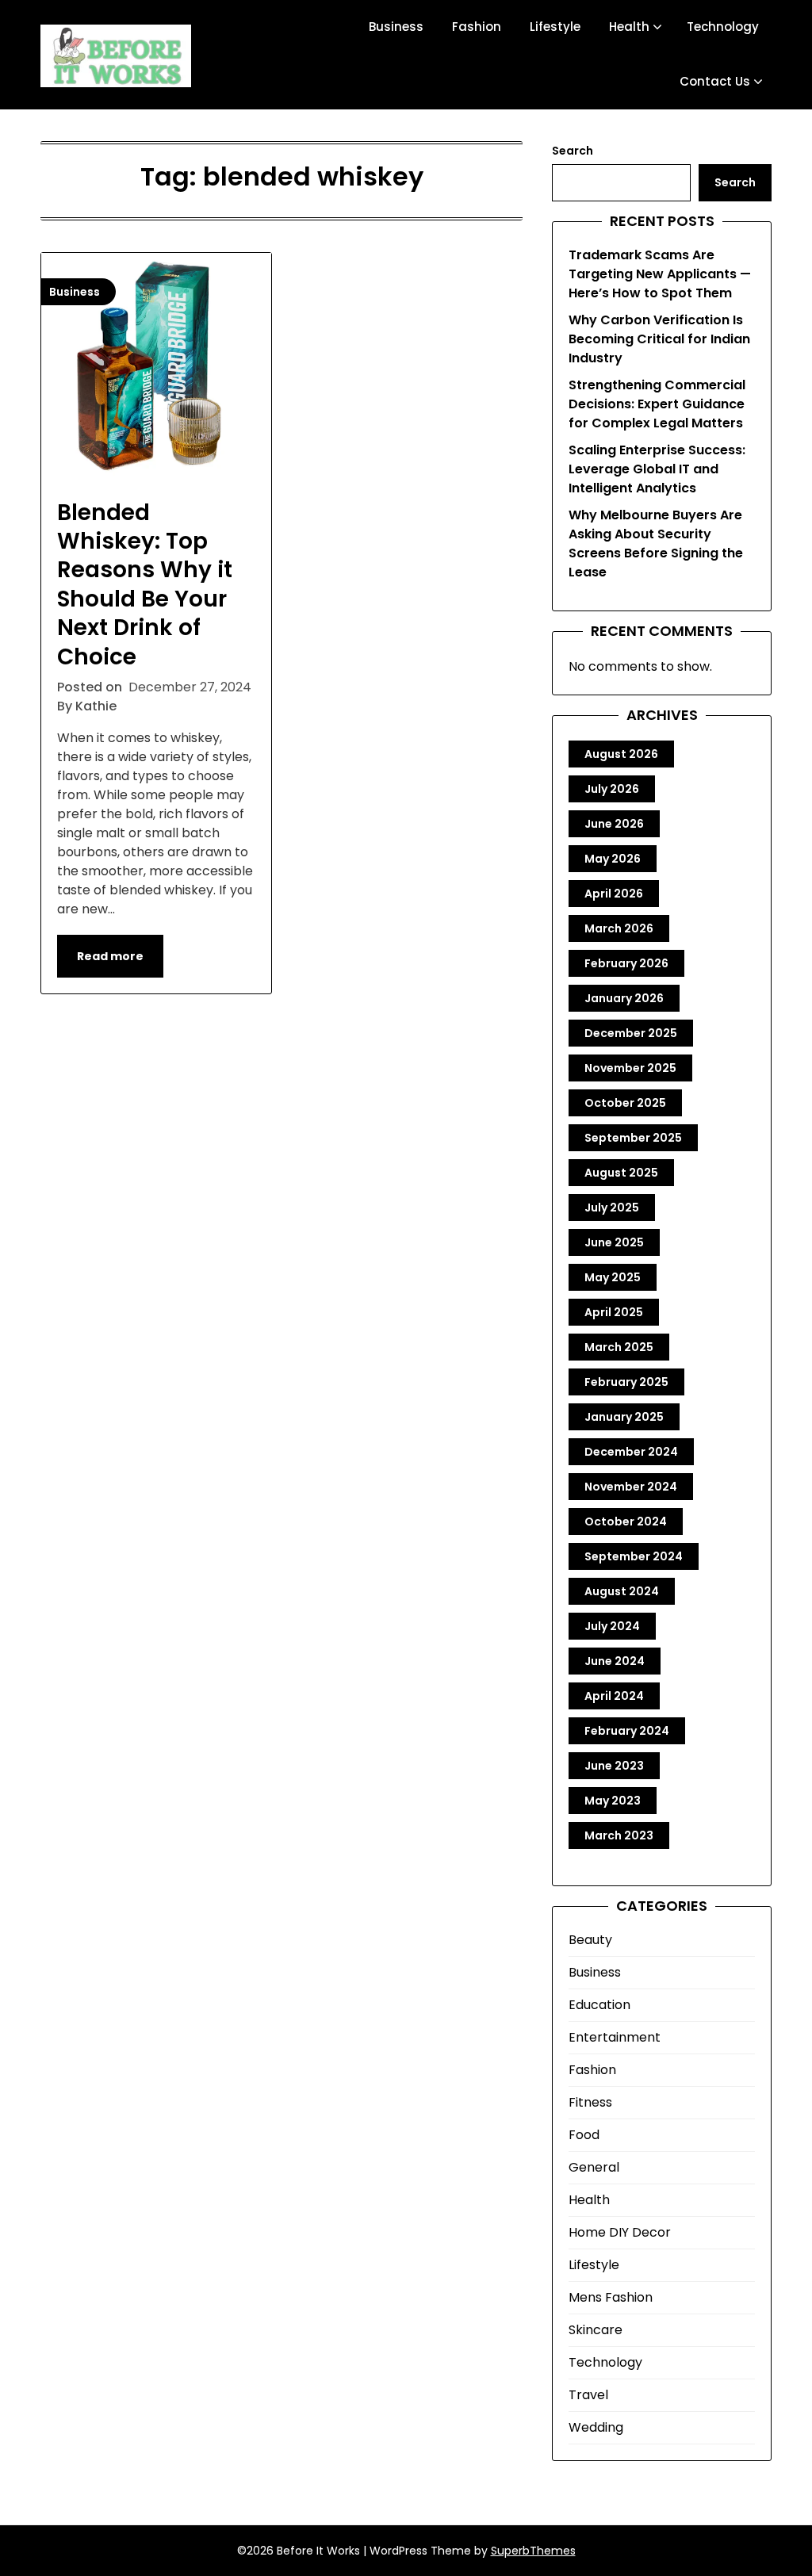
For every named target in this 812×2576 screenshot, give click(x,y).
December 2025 (631, 1033)
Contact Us (715, 81)
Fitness (590, 2102)
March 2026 (619, 928)
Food (584, 2135)
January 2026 (624, 998)
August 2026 (621, 754)
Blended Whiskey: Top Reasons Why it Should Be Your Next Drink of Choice (145, 585)
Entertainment (615, 2037)
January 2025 (624, 1417)
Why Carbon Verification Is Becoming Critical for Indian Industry (659, 339)
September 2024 (634, 1556)
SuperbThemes (533, 2551)
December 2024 (631, 1452)
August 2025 (621, 1173)
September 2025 (633, 1138)
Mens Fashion (611, 2297)
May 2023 (613, 1801)
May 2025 (613, 1277)
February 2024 (627, 1731)
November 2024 (631, 1487)
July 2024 (612, 1626)
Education (599, 2005)
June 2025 (614, 1242)
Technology (723, 27)
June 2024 (615, 1661)
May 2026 (613, 859)
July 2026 (612, 789)
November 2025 (630, 1068)
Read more (110, 956)
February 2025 (626, 1382)
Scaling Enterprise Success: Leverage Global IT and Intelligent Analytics (657, 469)
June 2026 (614, 824)
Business (396, 27)
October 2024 (626, 1521)
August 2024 (622, 1591)
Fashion (477, 27)
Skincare (596, 2330)
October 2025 (625, 1103)
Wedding (596, 2427)
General (594, 2167)
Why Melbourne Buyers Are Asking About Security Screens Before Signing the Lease (656, 544)
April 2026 (614, 894)
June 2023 (614, 1766)
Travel (588, 2395)
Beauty (590, 1940)
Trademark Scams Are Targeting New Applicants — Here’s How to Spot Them (660, 274)
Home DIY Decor (620, 2232)
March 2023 (619, 1835)
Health (629, 27)
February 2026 (626, 963)
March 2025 (619, 1347)
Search (573, 151)
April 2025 (614, 1312)
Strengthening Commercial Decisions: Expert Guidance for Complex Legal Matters (657, 404)
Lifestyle (555, 27)
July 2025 (612, 1208)
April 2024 (614, 1696)
